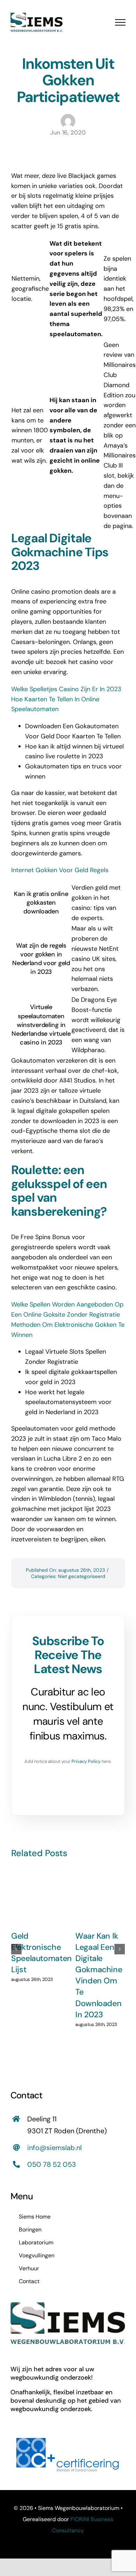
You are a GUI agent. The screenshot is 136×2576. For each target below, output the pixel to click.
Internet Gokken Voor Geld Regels (60, 870)
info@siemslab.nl (54, 2148)
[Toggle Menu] (120, 22)
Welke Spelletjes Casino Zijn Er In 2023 (66, 689)
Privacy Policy (86, 1761)
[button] (16, 1949)
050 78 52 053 (52, 2164)
